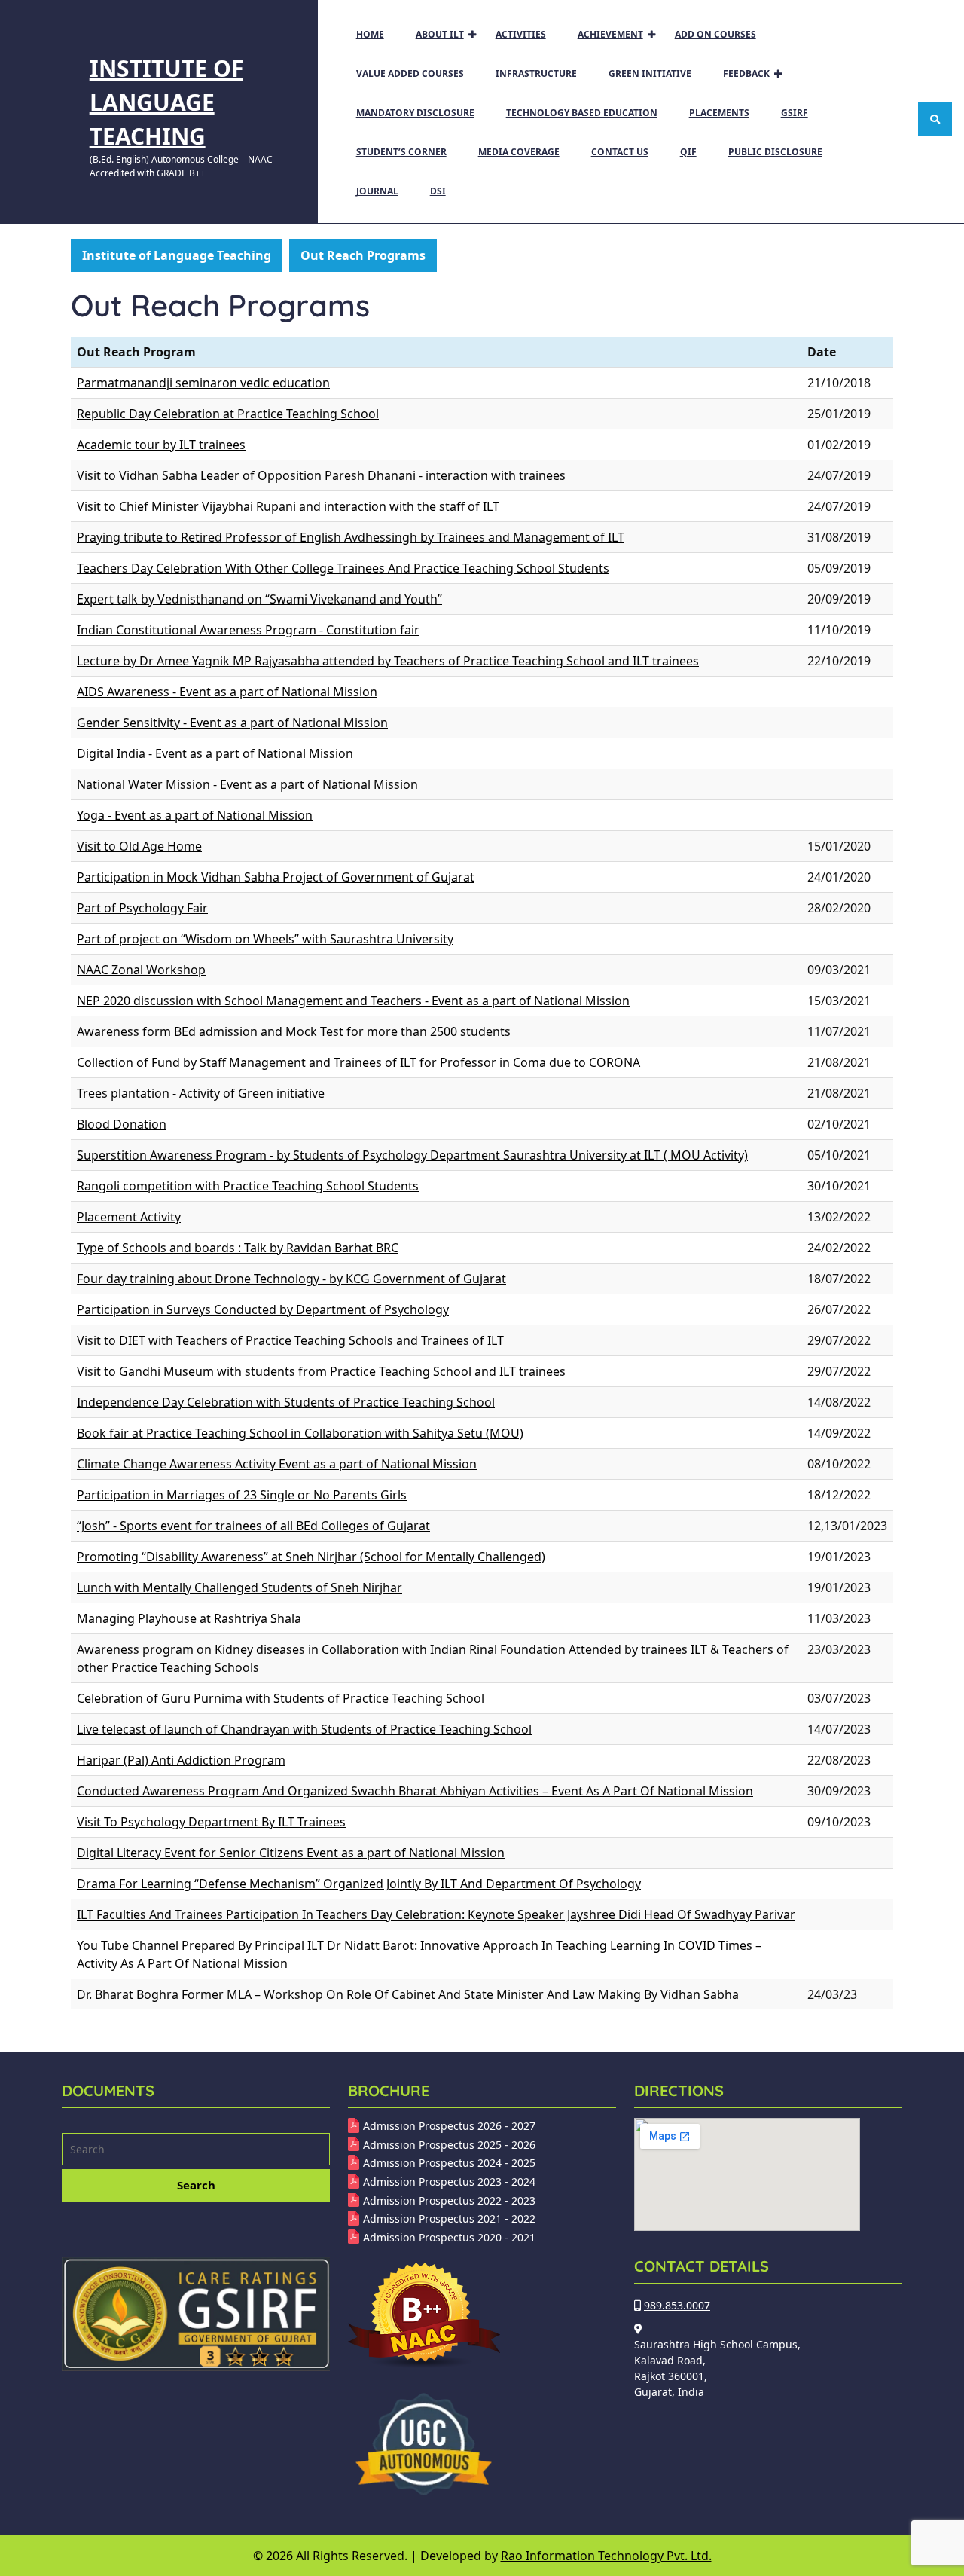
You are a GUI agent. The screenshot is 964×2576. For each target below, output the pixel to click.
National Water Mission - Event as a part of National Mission (247, 784)
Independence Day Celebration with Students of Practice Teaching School (286, 1402)
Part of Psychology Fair (142, 908)
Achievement (610, 34)
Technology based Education (582, 113)
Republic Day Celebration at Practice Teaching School (228, 414)
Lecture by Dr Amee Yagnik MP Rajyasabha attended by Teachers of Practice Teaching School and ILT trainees (388, 661)
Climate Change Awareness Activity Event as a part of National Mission (277, 1464)
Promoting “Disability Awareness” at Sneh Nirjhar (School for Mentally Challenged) (311, 1557)
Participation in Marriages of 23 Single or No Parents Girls (242, 1495)
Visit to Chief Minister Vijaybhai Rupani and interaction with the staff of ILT (288, 506)
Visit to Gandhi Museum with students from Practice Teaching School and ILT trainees (321, 1371)
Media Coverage (519, 152)
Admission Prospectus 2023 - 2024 (449, 2182)
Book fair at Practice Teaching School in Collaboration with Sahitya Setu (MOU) (300, 1433)
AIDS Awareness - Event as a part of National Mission (227, 692)
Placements (719, 113)
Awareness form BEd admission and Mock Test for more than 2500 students (294, 1031)
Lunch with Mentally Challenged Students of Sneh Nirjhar (239, 1587)
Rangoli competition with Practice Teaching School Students (248, 1186)
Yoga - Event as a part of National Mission (195, 815)
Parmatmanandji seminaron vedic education (203, 383)
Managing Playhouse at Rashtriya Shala (189, 1618)
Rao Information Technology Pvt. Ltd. (606, 2556)
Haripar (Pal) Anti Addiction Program (181, 1760)
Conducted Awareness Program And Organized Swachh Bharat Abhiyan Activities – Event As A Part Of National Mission (415, 1791)
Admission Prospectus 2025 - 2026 (449, 2145)
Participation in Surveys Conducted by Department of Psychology (263, 1309)
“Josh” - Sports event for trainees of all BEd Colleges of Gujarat (253, 1526)
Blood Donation (122, 1124)
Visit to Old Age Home (139, 846)
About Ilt (440, 34)
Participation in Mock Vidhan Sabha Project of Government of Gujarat (276, 877)
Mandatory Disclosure (415, 113)
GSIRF (795, 113)
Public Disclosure (775, 152)
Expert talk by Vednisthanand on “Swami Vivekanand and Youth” (259, 599)
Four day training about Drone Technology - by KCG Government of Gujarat (291, 1279)
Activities (521, 34)
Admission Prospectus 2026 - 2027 (449, 2126)
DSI (438, 191)
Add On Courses (715, 34)
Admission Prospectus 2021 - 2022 (449, 2218)
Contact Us (620, 152)
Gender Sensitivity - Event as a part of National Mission (232, 723)
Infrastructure (536, 73)
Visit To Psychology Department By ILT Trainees (211, 1822)
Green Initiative (650, 73)
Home (370, 34)
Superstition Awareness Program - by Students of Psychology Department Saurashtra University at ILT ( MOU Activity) (412, 1155)
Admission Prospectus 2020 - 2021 (449, 2237)
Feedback (746, 73)
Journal (377, 191)
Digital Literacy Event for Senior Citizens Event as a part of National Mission (291, 1853)
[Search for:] (196, 2151)
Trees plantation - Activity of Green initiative (201, 1093)
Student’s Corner (401, 152)
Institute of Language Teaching (166, 102)
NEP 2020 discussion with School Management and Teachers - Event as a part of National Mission (353, 1001)
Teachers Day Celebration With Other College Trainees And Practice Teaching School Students (343, 568)
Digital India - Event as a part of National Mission (215, 753)
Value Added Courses (410, 73)
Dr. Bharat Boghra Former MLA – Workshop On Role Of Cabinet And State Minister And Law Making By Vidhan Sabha (408, 1994)
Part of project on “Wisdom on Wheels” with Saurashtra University (265, 939)
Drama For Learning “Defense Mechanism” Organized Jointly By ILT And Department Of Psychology (359, 1884)
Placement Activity (129, 1217)
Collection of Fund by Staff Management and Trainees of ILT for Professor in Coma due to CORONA (358, 1062)
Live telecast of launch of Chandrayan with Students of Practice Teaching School (304, 1729)
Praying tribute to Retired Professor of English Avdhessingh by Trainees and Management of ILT (351, 537)
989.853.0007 (677, 2305)
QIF (688, 152)
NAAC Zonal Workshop (141, 970)
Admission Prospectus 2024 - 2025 (449, 2163)
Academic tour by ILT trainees (161, 445)
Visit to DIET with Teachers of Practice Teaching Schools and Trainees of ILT (290, 1340)
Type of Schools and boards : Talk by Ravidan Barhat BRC (238, 1248)
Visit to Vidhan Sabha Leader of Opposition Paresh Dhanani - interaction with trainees (321, 475)
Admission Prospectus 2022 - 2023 (449, 2200)
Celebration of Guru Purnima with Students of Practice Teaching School (281, 1698)
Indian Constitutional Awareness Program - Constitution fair (248, 630)
